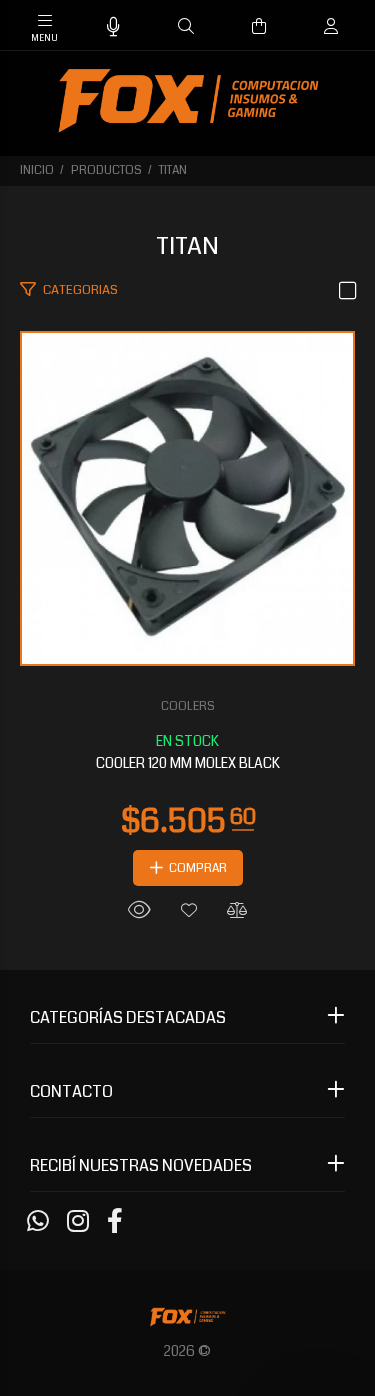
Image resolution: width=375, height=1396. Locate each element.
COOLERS (188, 706)
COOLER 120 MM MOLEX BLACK (188, 763)
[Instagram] (78, 1222)
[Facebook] (115, 1222)
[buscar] (311, 26)
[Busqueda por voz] (113, 27)
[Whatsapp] (38, 1222)
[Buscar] (186, 27)
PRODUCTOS (106, 170)
